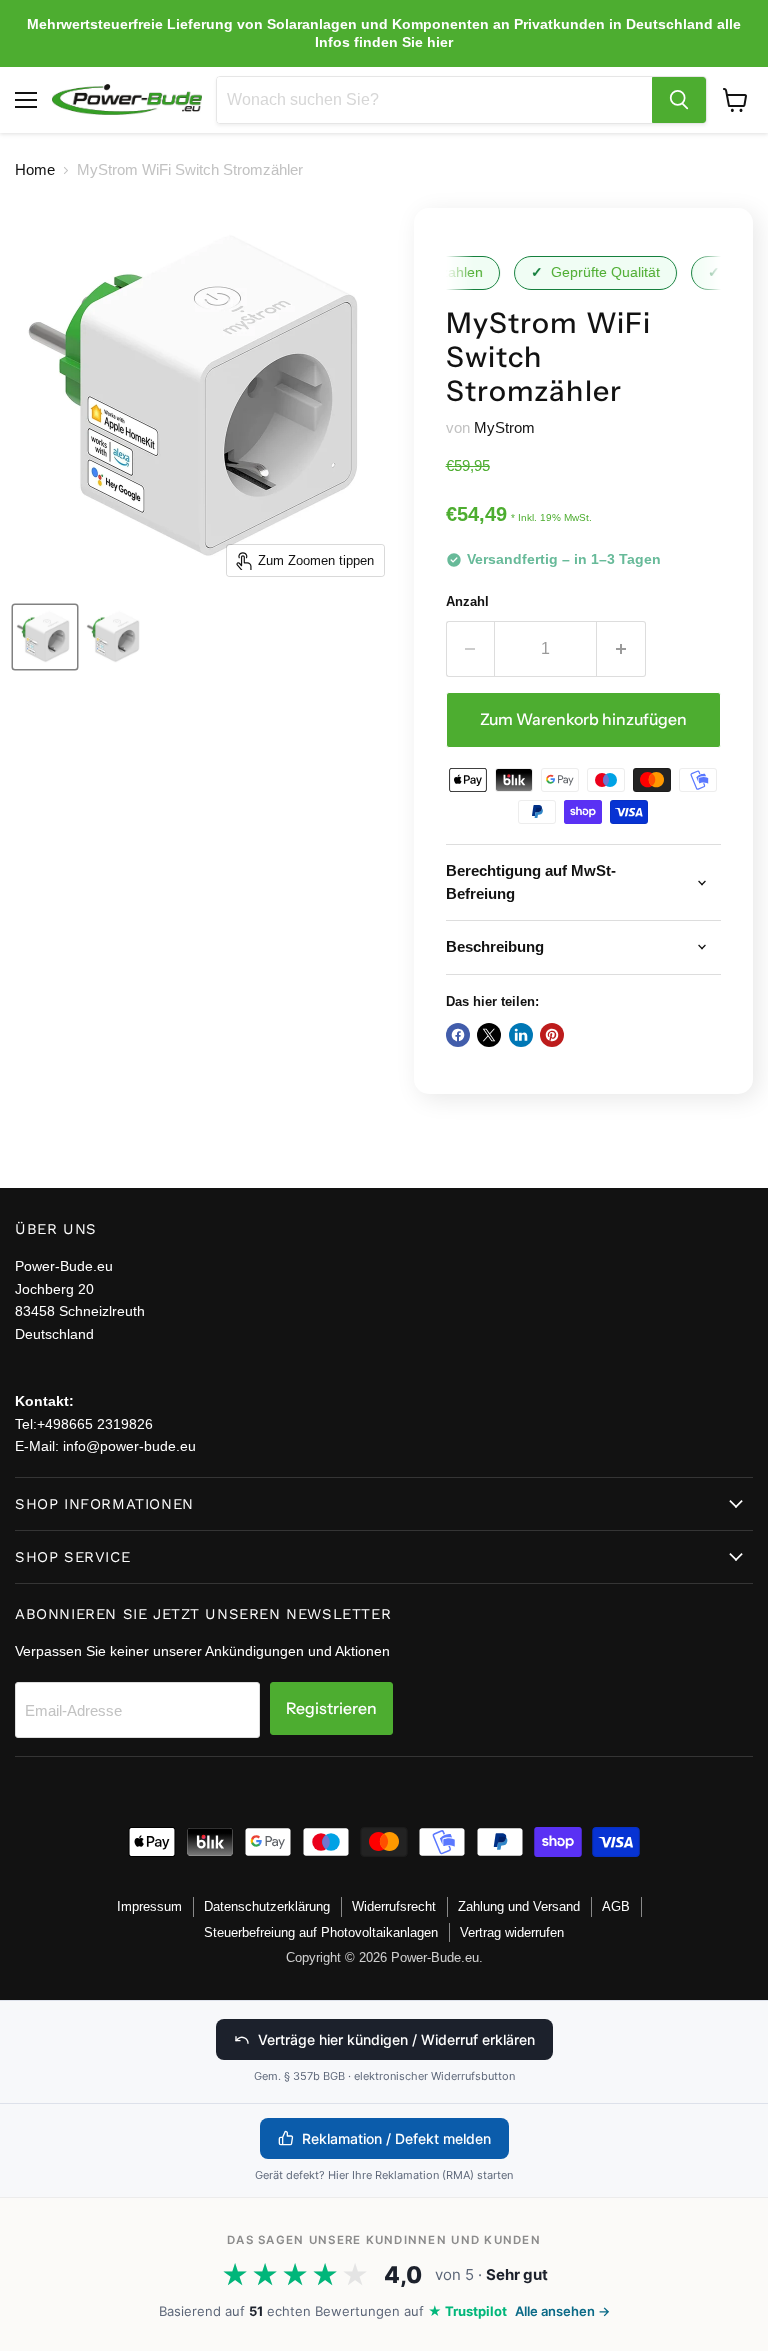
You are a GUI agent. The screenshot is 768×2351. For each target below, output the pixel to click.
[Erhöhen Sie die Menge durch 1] (621, 649)
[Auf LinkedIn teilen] (521, 1035)
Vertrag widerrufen (512, 1932)
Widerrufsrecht (394, 1906)
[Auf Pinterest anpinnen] (552, 1035)
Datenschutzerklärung (267, 1906)
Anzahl (467, 601)
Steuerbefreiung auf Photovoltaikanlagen (321, 1932)
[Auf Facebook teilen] (458, 1035)
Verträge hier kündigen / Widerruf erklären (396, 2039)
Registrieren (331, 1708)
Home (35, 169)
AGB (616, 1906)
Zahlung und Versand (519, 1906)
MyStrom (504, 427)
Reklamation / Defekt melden (396, 2138)
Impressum (149, 1906)
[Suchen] (679, 100)
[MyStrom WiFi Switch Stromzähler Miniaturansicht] (45, 637)
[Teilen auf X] (489, 1035)
